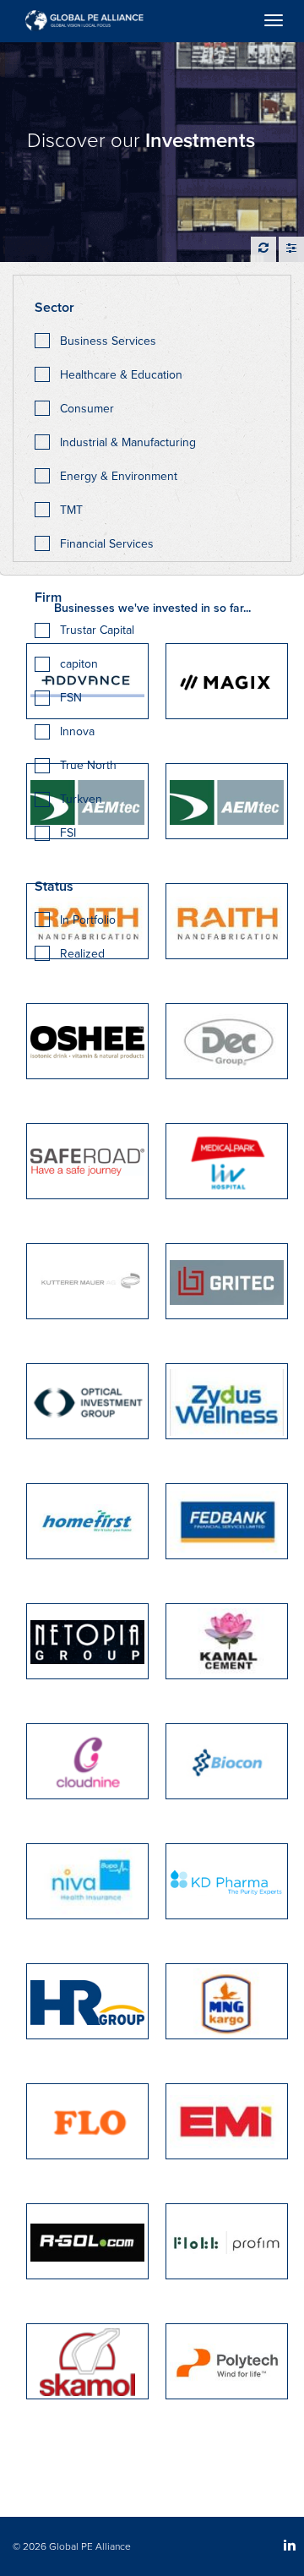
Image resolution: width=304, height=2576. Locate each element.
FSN (71, 698)
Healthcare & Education (121, 375)
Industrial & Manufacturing (128, 442)
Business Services (108, 341)
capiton (79, 664)
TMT (71, 510)
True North (88, 765)
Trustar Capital (97, 630)
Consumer (87, 409)
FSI (68, 833)
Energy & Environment (119, 476)
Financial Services (107, 544)
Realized (82, 954)
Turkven (81, 799)
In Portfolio (88, 920)
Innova (77, 731)
